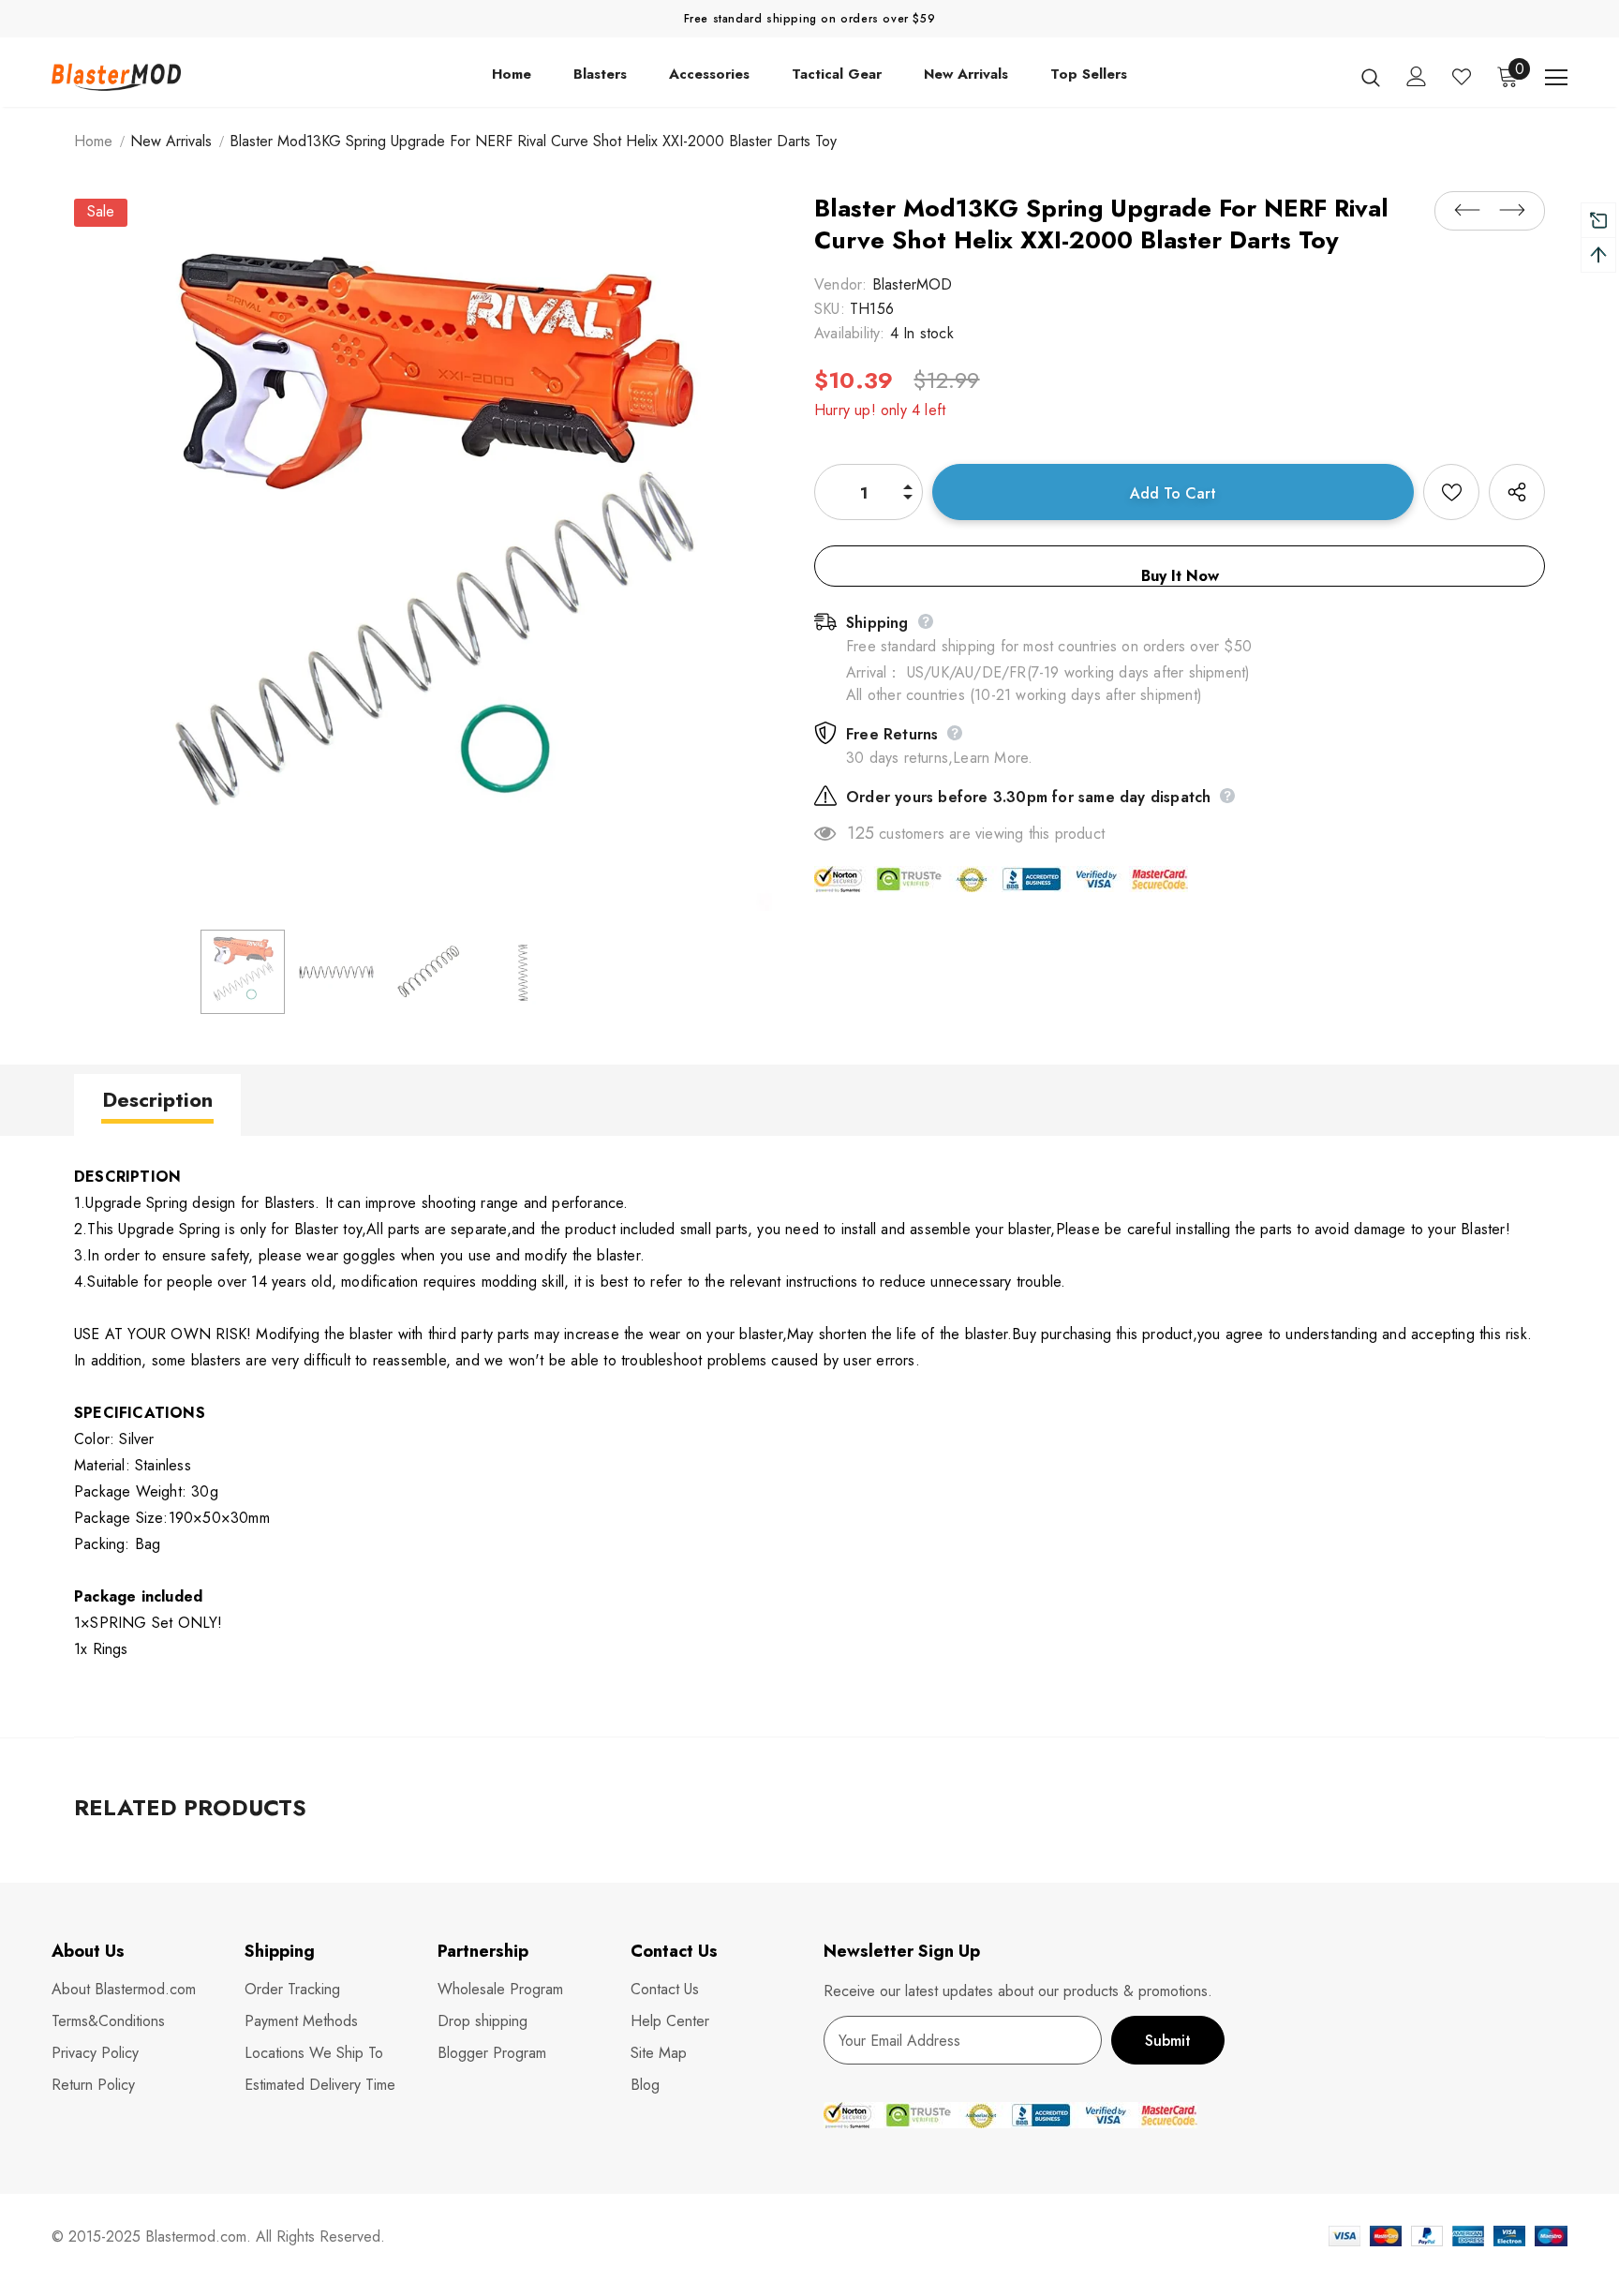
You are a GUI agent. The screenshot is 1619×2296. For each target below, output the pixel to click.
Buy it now (1180, 576)
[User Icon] (1417, 76)
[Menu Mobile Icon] (1556, 78)
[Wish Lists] (1451, 492)
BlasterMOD (913, 284)
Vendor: (840, 284)
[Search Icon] (1371, 77)
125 (861, 833)
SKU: (830, 309)
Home (93, 141)
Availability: (850, 333)
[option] (430, 555)
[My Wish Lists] (1462, 77)
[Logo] (162, 76)
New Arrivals (171, 141)
